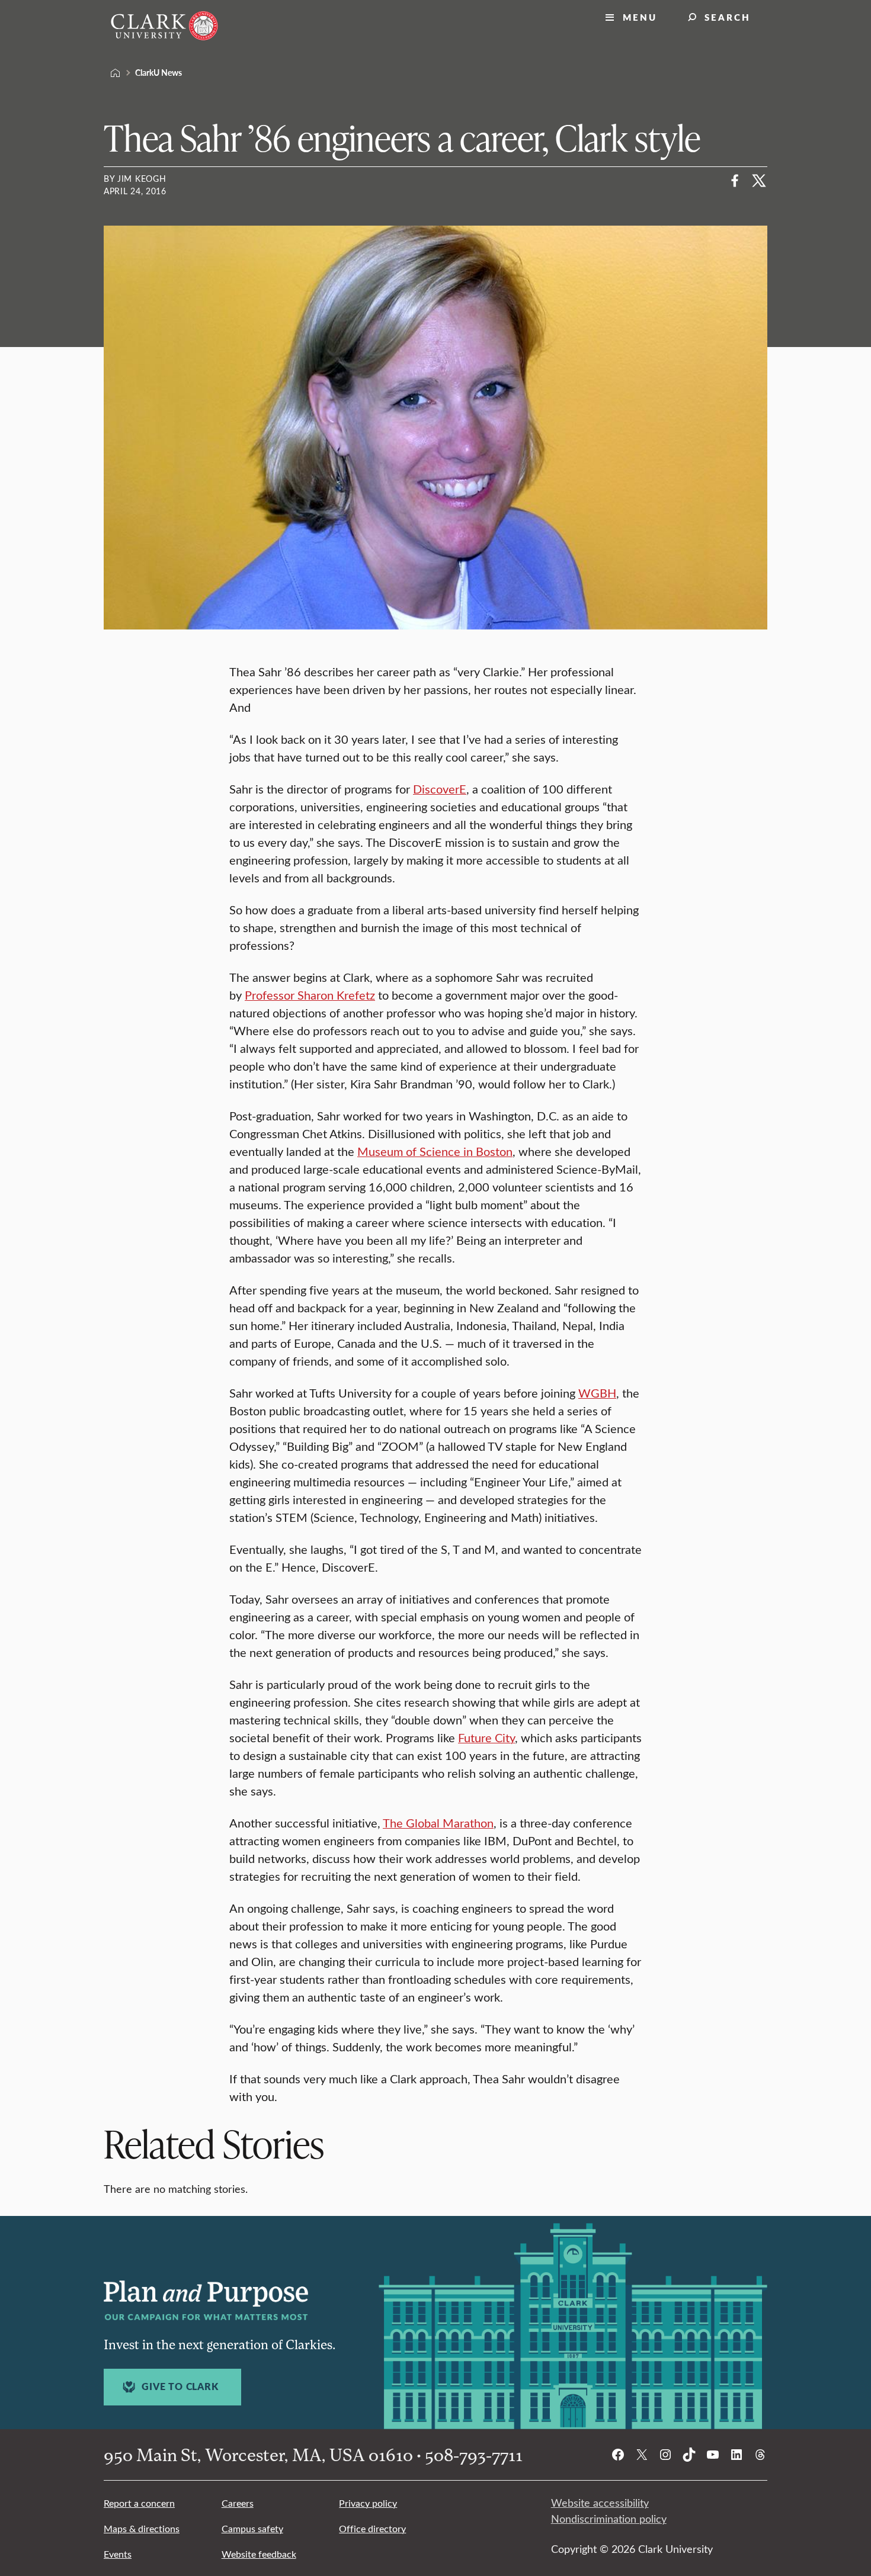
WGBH (597, 1393)
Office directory (372, 2528)
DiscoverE (440, 788)
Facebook (735, 181)
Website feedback (259, 2554)
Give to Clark (180, 2387)
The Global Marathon (438, 1822)
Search (728, 17)
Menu (640, 17)
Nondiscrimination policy (609, 2519)
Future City (486, 1737)
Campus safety (252, 2528)
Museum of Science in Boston (435, 1151)
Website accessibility (600, 2503)
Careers (238, 2503)
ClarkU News (158, 72)
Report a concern (139, 2503)
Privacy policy (368, 2503)
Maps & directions (142, 2528)
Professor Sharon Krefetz (310, 995)
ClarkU (116, 73)
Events (118, 2554)
